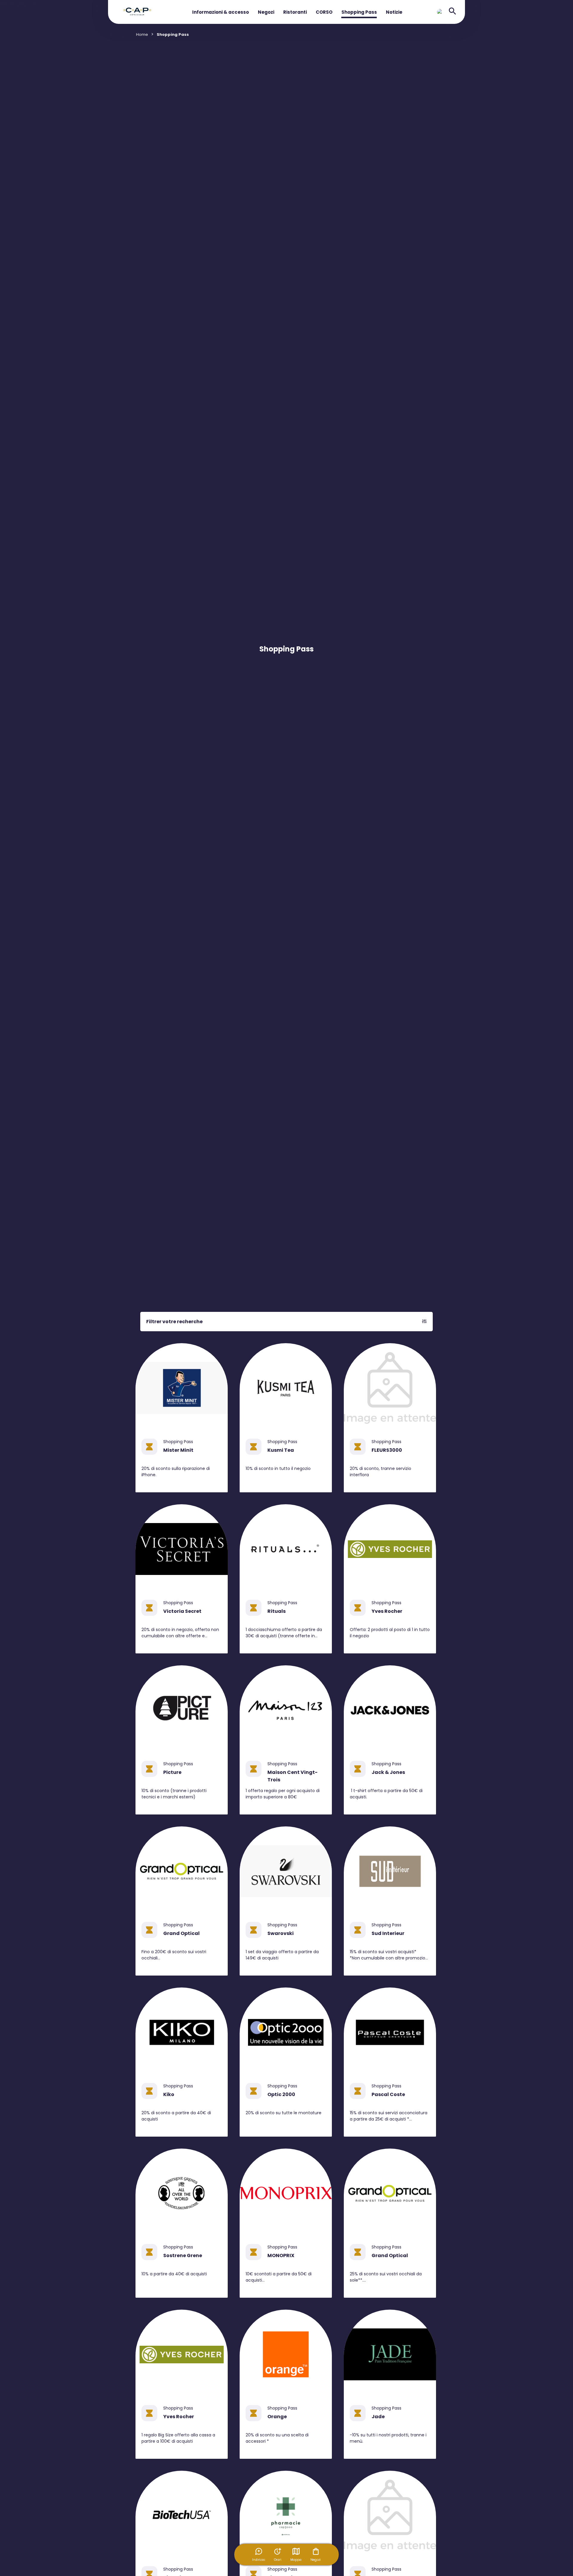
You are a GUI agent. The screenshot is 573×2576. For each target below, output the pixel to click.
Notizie (394, 12)
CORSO (324, 12)
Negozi (266, 12)
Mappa (296, 2560)
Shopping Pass (359, 12)
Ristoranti (295, 12)
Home (142, 34)
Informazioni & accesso (221, 12)
